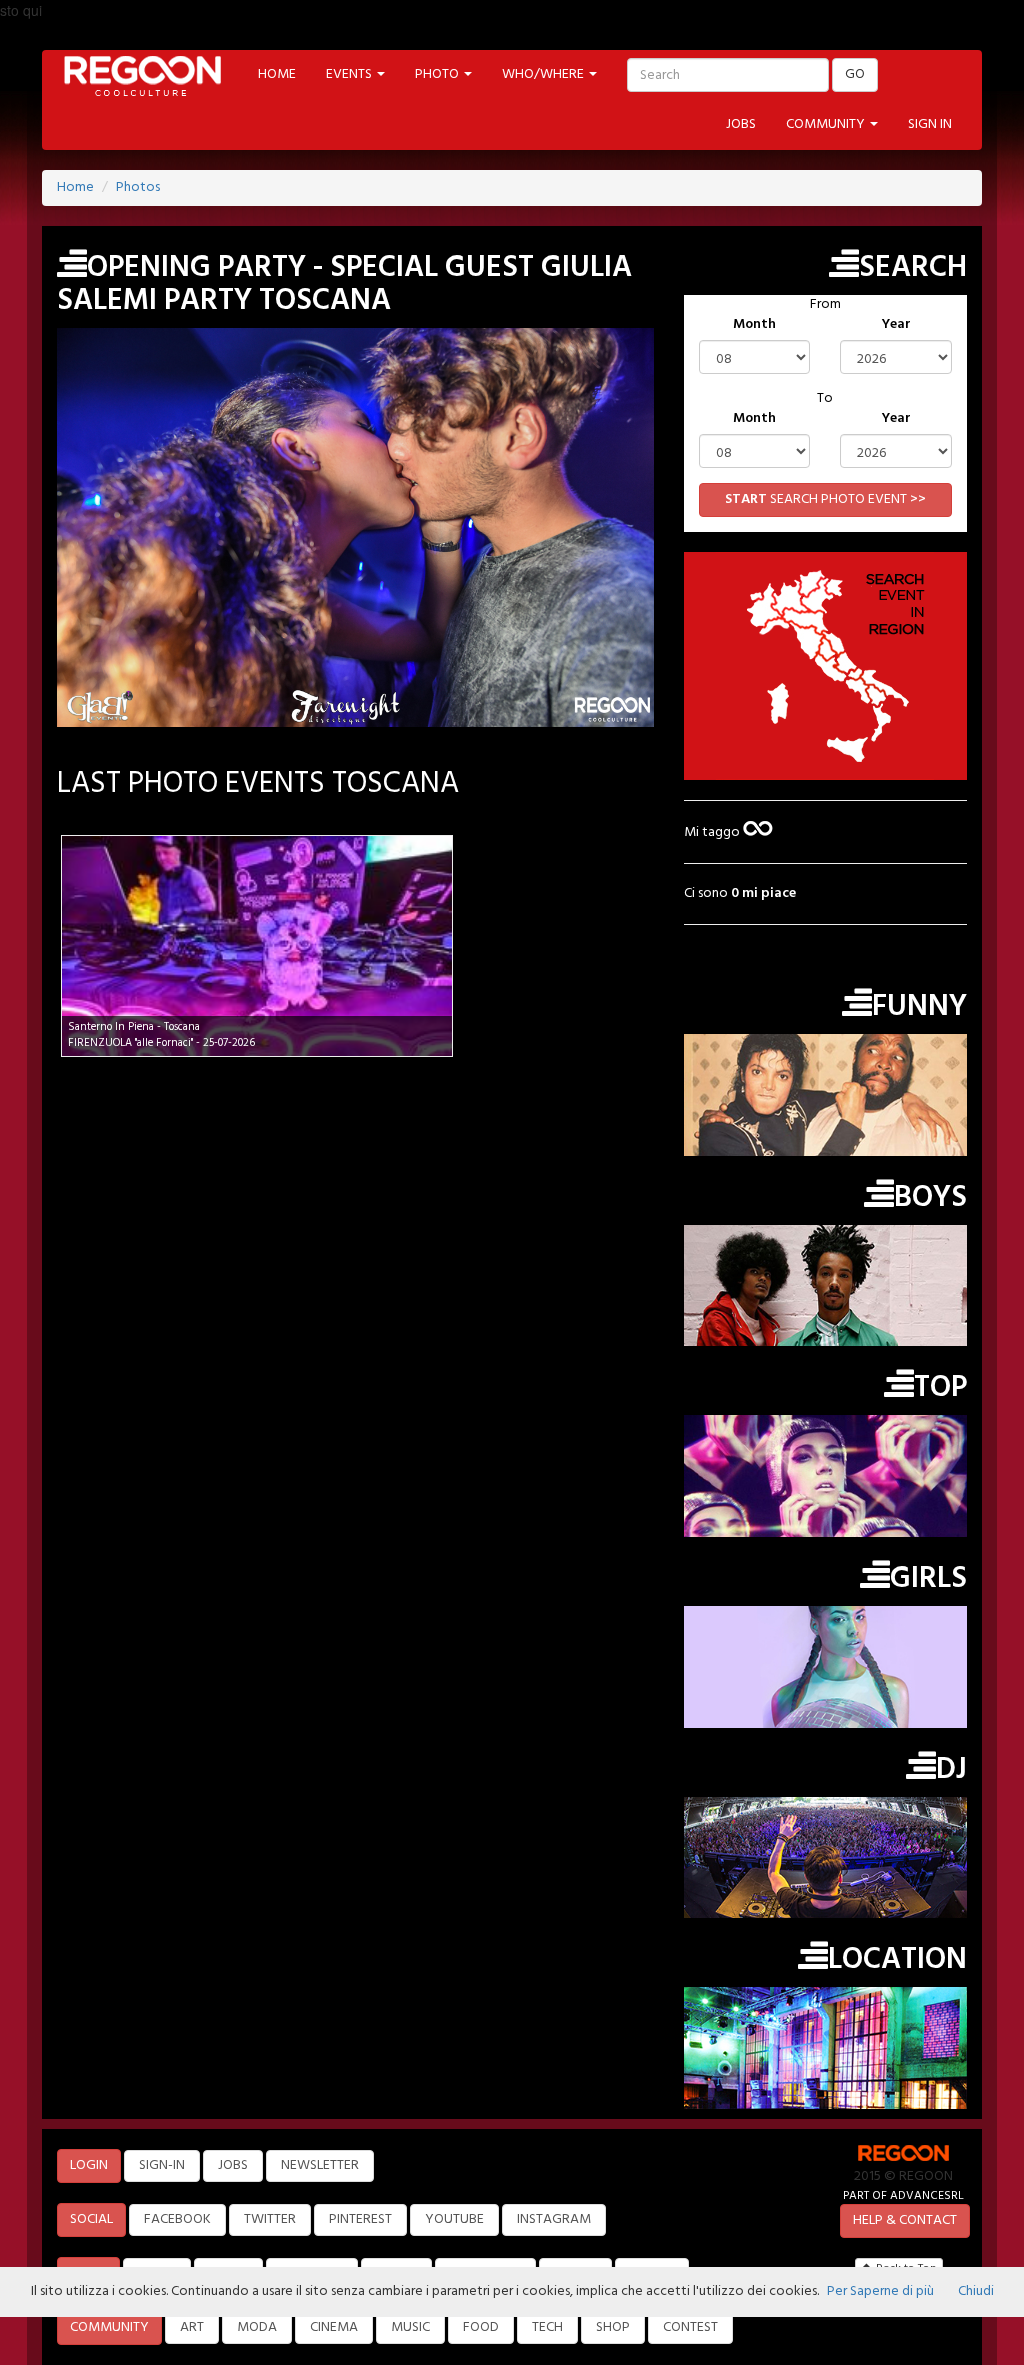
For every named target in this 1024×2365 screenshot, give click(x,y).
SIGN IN (930, 124)
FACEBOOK (177, 2219)
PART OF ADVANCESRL (903, 2195)
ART (192, 2327)
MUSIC (410, 2327)
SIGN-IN (162, 2165)
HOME (277, 74)
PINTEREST (360, 2219)
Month (754, 325)
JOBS (741, 124)
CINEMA (334, 2327)
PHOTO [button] (438, 74)
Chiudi (976, 2291)
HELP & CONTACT (905, 2220)
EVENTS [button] (350, 74)
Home (75, 187)
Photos (138, 187)
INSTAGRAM (554, 2219)
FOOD (481, 2327)
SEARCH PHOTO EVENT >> (825, 499)
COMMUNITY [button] (827, 124)
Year (896, 325)
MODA (257, 2327)
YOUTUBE (454, 2219)
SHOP (613, 2327)
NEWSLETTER (320, 2165)
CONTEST (690, 2327)
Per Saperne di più (880, 2291)
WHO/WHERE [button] (544, 74)
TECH (547, 2327)
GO (855, 74)
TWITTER (270, 2219)
